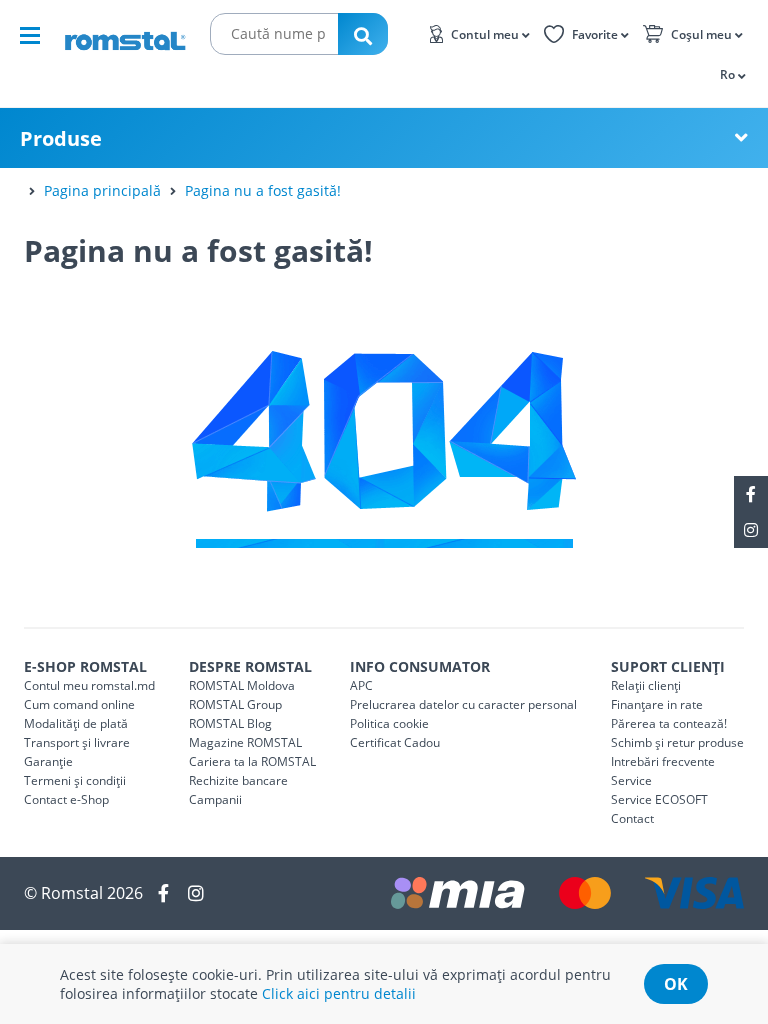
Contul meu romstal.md (89, 685)
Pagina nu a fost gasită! (263, 190)
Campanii (215, 799)
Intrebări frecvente (663, 761)
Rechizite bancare (238, 780)
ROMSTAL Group (235, 704)
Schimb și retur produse (677, 742)
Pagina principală (102, 190)
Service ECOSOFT (659, 799)
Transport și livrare (77, 742)
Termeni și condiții (75, 780)
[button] (731, 74)
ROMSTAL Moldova (242, 685)
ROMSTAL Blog (230, 723)
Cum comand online (79, 704)
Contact (632, 818)
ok (676, 984)
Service (631, 780)
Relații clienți (646, 685)
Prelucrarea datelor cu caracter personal (463, 704)
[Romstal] (125, 34)
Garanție (48, 761)
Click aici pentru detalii (339, 993)
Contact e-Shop (66, 799)
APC (361, 685)
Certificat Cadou (395, 742)
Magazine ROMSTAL (245, 742)
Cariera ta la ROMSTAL (252, 761)
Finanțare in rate (657, 704)
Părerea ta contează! (669, 723)
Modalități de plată (76, 723)
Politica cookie (389, 723)
